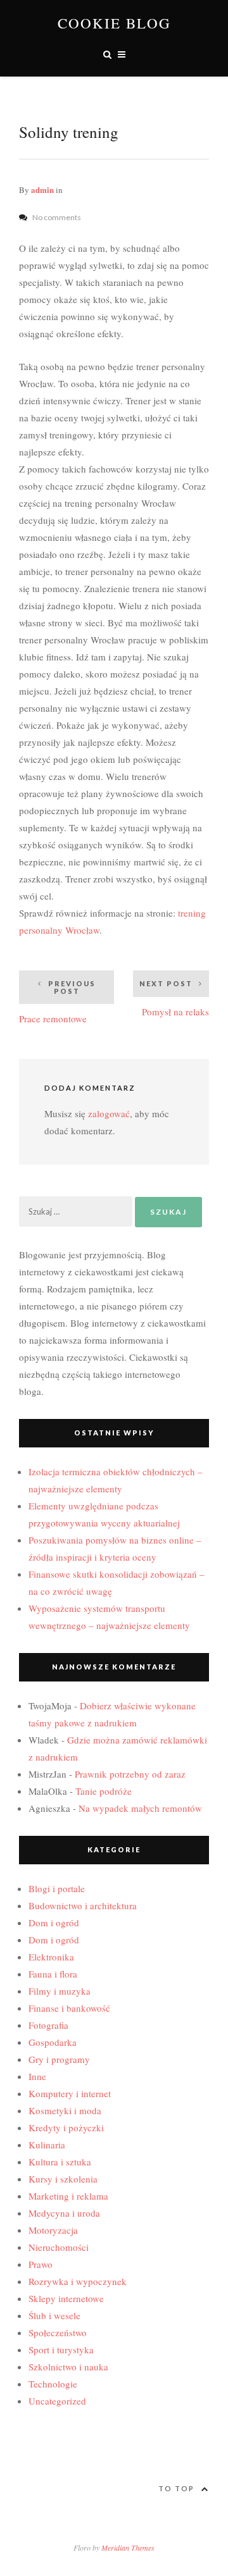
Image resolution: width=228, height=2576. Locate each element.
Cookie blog (114, 23)
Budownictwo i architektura (83, 1905)
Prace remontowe (57, 1002)
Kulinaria (47, 2145)
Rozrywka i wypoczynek (78, 2281)
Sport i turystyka (61, 2350)
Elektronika (51, 1957)
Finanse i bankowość (69, 2008)
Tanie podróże (104, 1791)
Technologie (53, 2384)
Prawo (41, 2264)
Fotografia (48, 2025)
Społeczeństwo (58, 2332)
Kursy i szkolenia (63, 2179)
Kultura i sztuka (60, 2162)
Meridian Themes (128, 2548)
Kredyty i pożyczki (66, 2127)
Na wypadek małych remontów (140, 1808)
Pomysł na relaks (174, 999)
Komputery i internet (70, 2093)
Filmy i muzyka (60, 1991)
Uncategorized (57, 2401)
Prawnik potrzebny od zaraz (130, 1774)
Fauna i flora (53, 1974)
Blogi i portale (57, 1888)
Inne (37, 2076)
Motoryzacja (53, 2230)
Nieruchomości (59, 2247)
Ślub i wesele (54, 2315)
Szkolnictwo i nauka (68, 2367)
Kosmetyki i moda (65, 2110)
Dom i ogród (54, 1923)
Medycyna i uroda (64, 2213)
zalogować (109, 1113)
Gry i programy (59, 2059)
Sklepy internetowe (66, 2298)
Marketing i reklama (68, 2196)
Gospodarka (53, 2042)
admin (42, 189)
